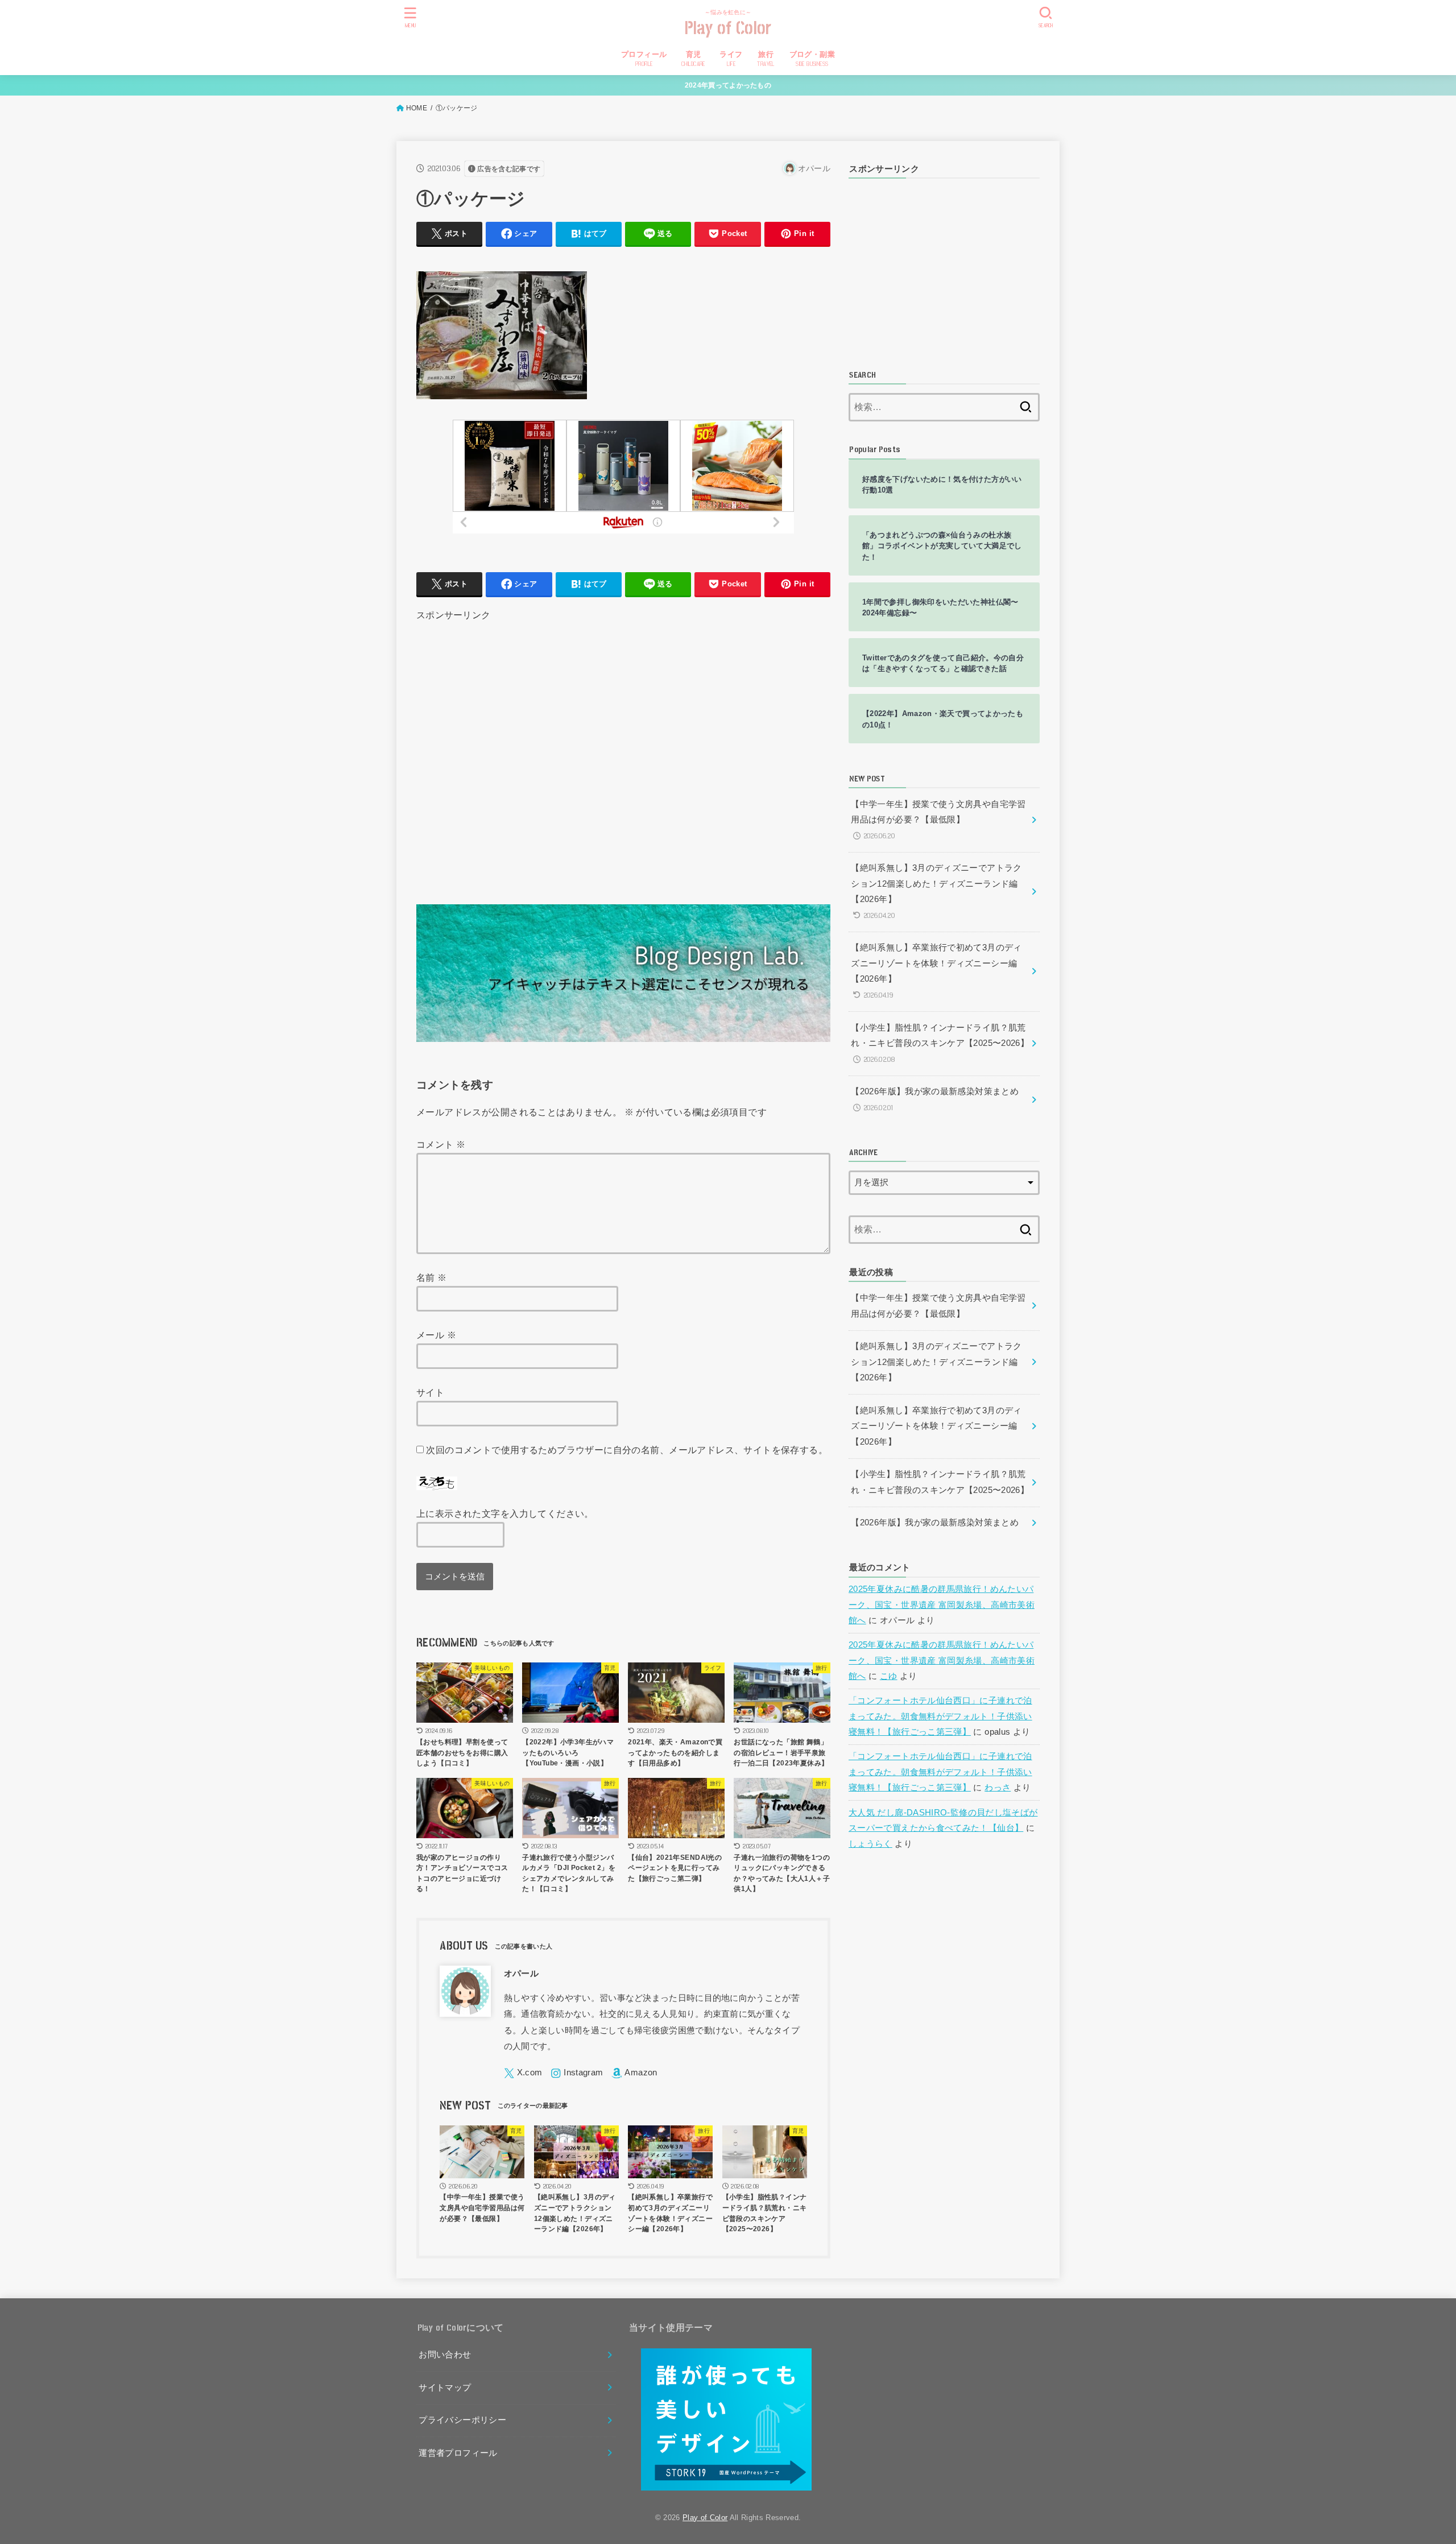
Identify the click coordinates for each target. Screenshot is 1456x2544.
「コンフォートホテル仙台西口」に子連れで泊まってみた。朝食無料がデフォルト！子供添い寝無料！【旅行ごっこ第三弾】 (940, 1716)
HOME (417, 108)
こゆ (889, 1676)
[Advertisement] (623, 748)
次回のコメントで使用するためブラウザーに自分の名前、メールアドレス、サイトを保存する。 (627, 1450)
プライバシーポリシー (462, 2420)
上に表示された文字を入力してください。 (505, 1513)
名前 (432, 1277)
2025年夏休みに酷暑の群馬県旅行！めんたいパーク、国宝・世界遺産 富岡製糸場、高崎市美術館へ (942, 1605)
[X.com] (523, 2073)
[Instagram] (577, 2073)
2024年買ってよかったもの (728, 85)
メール (436, 1335)
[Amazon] (634, 2073)
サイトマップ (445, 2388)
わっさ (998, 1788)
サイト (430, 1392)
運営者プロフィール (458, 2453)
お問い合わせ (445, 2355)
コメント (441, 1144)
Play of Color (728, 29)
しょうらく (870, 1844)
